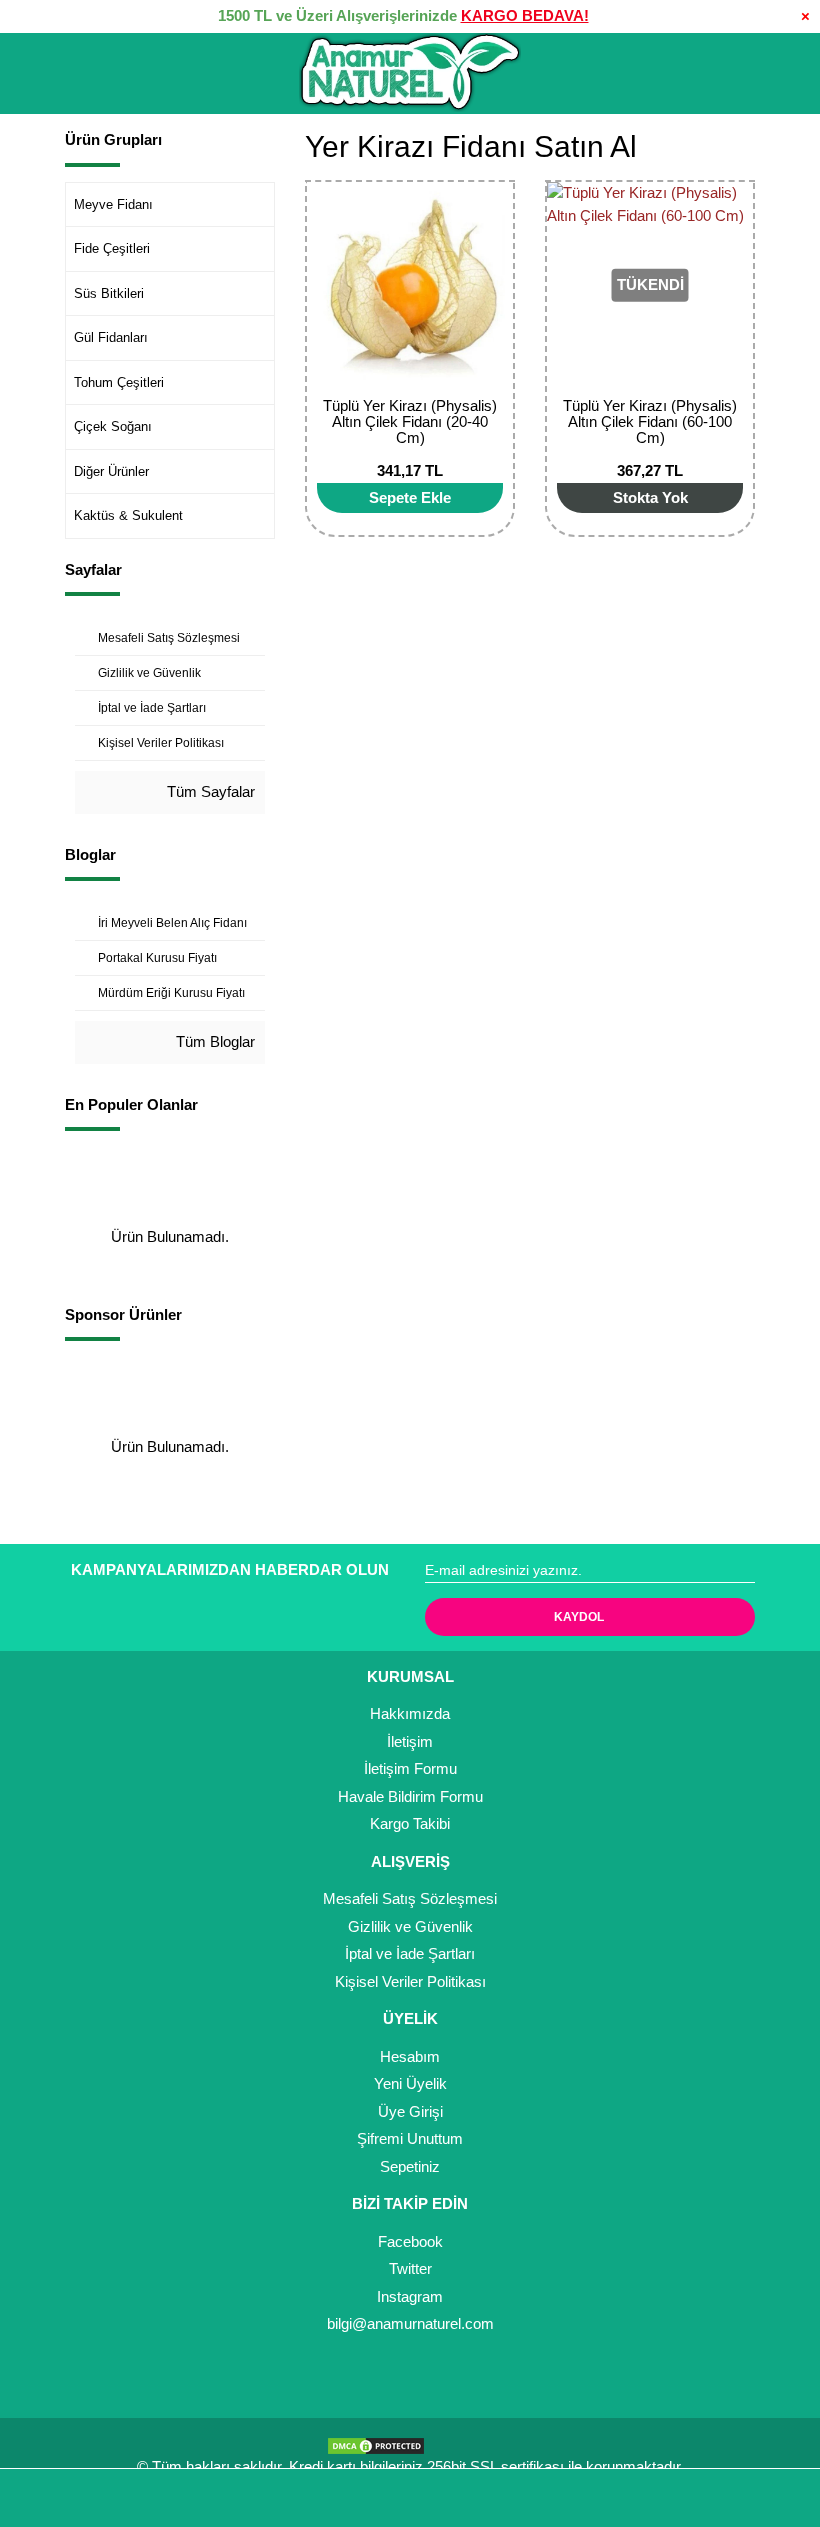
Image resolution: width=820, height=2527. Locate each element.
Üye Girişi (410, 2111)
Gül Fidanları (111, 337)
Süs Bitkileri (109, 293)
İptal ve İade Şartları (410, 1953)
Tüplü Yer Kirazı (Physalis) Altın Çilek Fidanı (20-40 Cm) (410, 421)
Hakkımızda (410, 1713)
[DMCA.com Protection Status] (381, 2443)
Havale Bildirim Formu (410, 1796)
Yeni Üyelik (410, 2083)
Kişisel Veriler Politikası (410, 1981)
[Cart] (776, 2498)
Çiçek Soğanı (113, 426)
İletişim (410, 1741)
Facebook (410, 2241)
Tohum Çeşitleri (119, 382)
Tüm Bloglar (213, 1041)
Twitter (410, 2268)
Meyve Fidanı (113, 204)
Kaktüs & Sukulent (128, 515)
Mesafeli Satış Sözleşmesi (410, 1898)
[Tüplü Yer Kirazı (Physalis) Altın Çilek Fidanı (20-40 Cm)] (410, 285)
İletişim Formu (410, 1768)
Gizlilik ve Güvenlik (410, 1926)
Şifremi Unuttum (410, 2138)
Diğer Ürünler (111, 471)
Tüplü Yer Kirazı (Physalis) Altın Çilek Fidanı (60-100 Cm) (650, 421)
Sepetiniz (410, 2166)
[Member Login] (410, 2498)
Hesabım (410, 2056)
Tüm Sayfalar (209, 791)
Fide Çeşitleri (112, 248)
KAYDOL (579, 1617)
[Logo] (410, 73)
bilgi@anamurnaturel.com (410, 2323)
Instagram (410, 2296)
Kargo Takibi (410, 1823)
